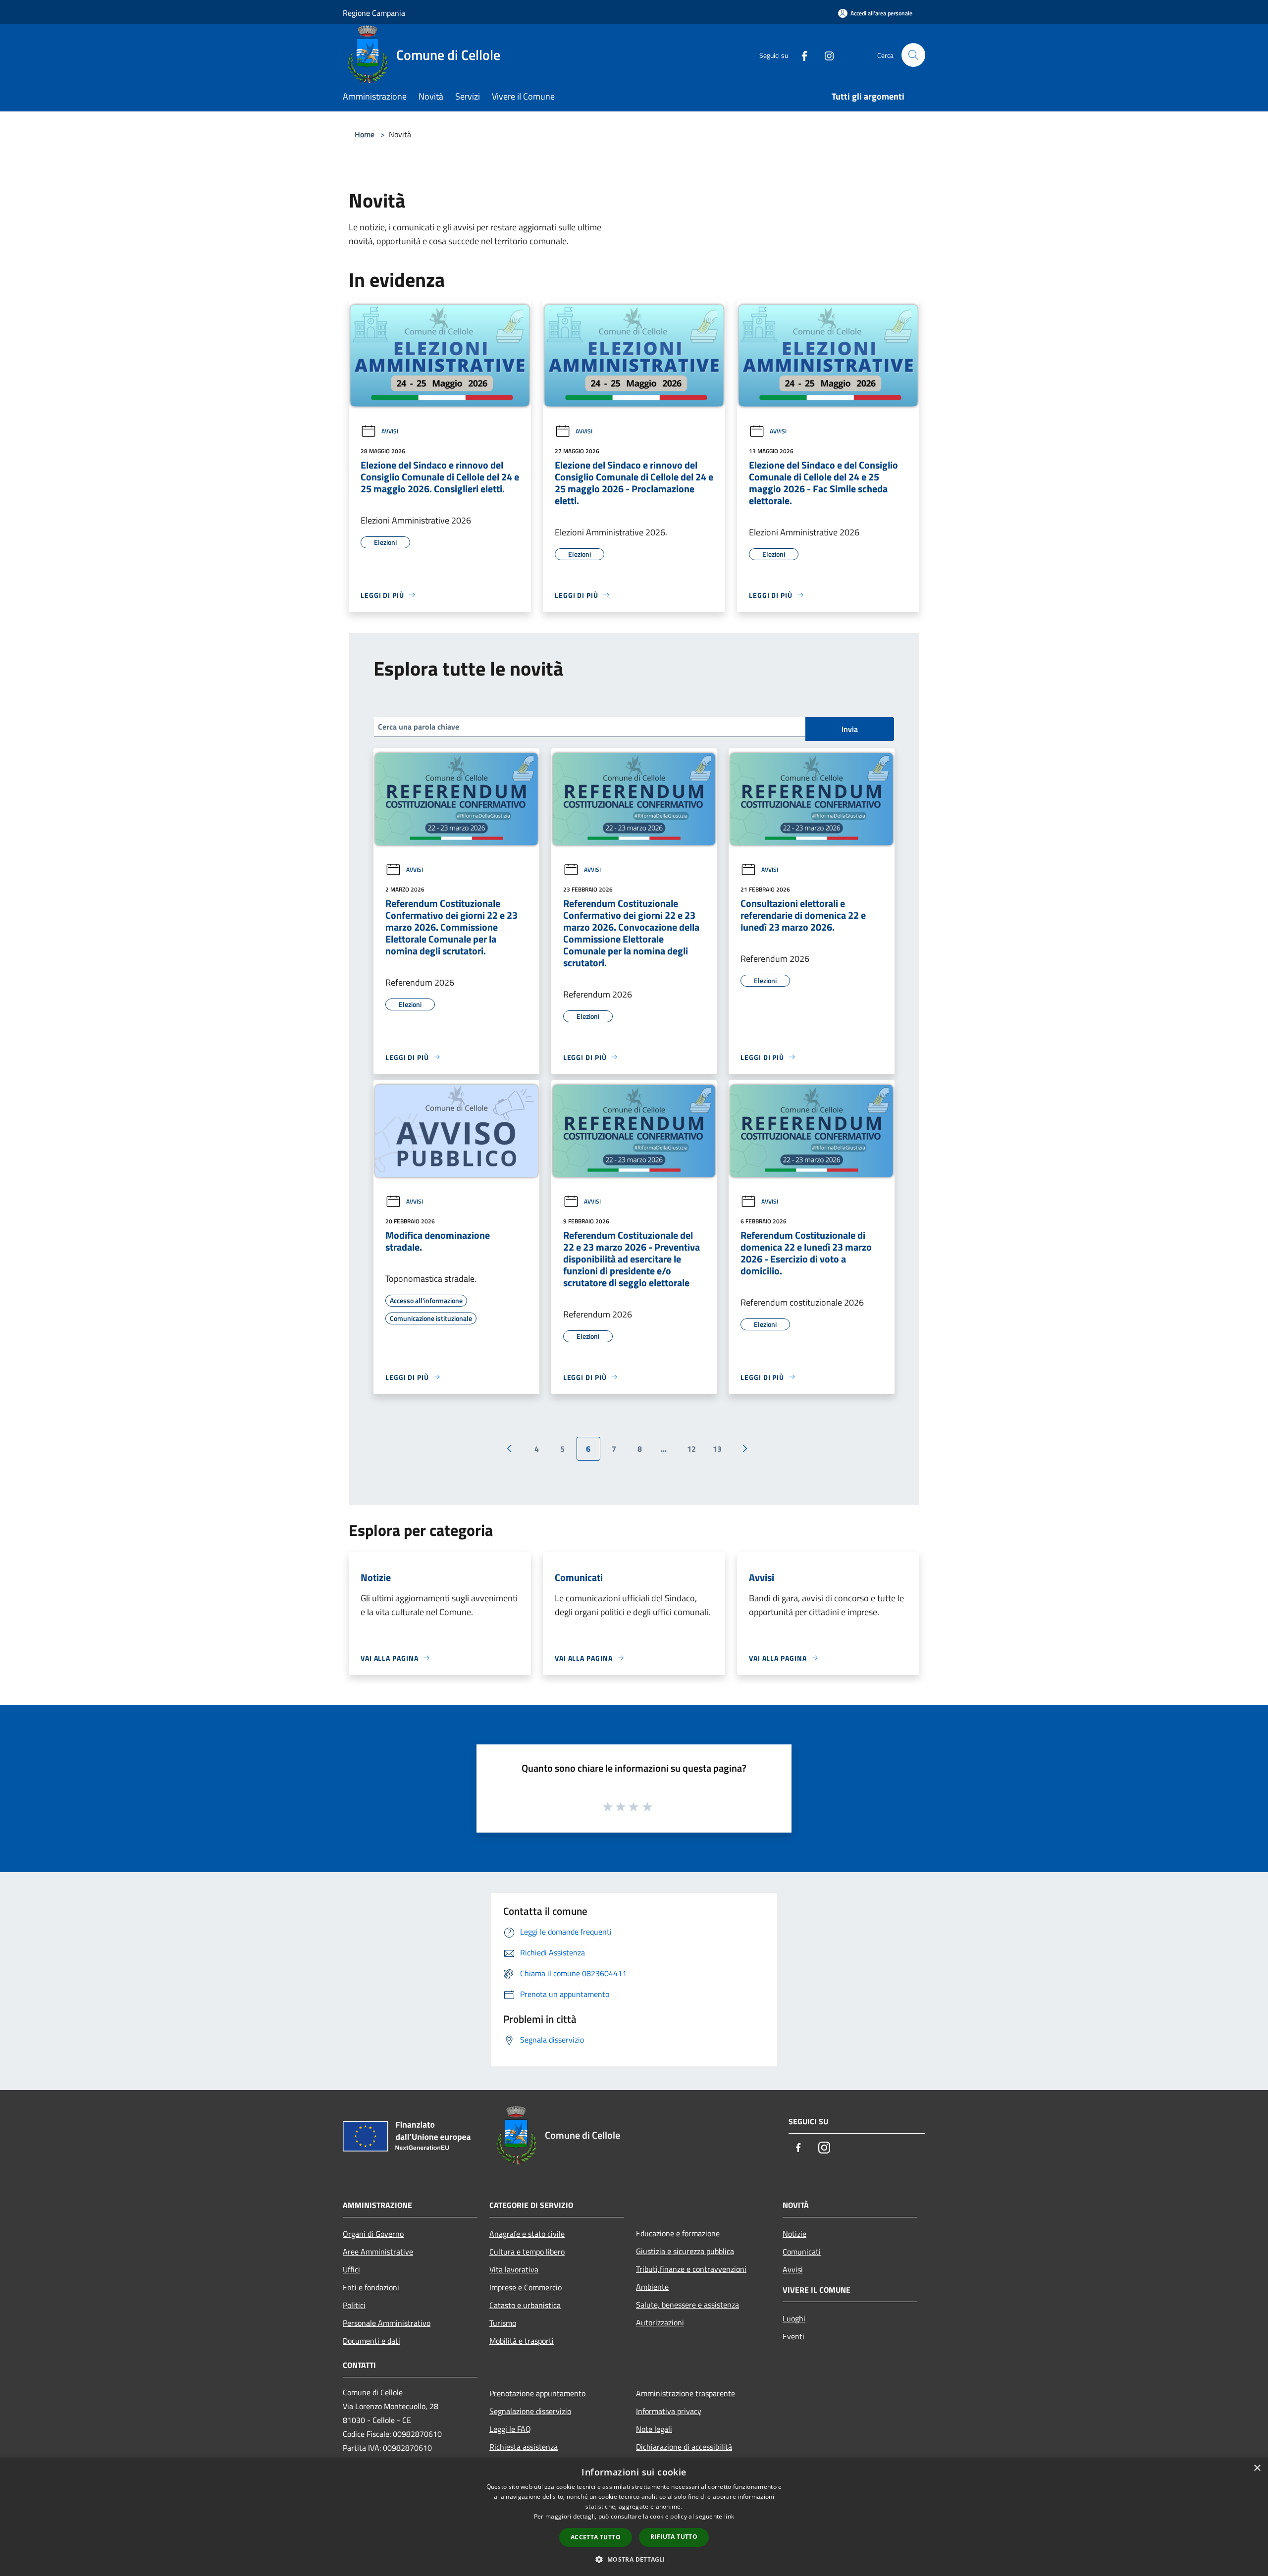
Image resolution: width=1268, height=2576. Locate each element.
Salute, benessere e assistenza (687, 2305)
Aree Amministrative (378, 2252)
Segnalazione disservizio (530, 2411)
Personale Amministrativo (387, 2323)
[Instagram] (825, 55)
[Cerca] (913, 55)
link (729, 2516)
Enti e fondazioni (371, 2287)
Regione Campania (374, 13)
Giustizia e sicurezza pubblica (685, 2251)
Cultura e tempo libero (527, 2252)
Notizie (794, 2234)
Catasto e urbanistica (525, 2305)
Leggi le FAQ (510, 2429)
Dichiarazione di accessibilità (684, 2447)
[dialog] (634, 2517)
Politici (354, 2305)
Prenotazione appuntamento (537, 2393)
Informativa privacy (669, 2411)
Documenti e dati (371, 2341)
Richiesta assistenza (524, 2447)
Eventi (793, 2336)
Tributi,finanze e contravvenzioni (691, 2269)
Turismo (503, 2323)
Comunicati (802, 2252)
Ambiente (652, 2287)
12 (691, 1449)
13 (717, 1449)
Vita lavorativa (514, 2269)
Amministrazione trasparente (686, 2393)
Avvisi (390, 431)
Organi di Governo (373, 2234)
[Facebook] (800, 55)
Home (365, 134)
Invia (850, 729)
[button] (634, 2559)
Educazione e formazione (678, 2233)
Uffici (351, 2269)
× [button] (1257, 2468)
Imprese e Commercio (526, 2287)
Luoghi (794, 2318)
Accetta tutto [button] (596, 2537)
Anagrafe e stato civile (527, 2234)
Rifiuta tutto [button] (674, 2537)
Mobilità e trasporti (522, 2341)
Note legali (654, 2429)
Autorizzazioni (660, 2322)
